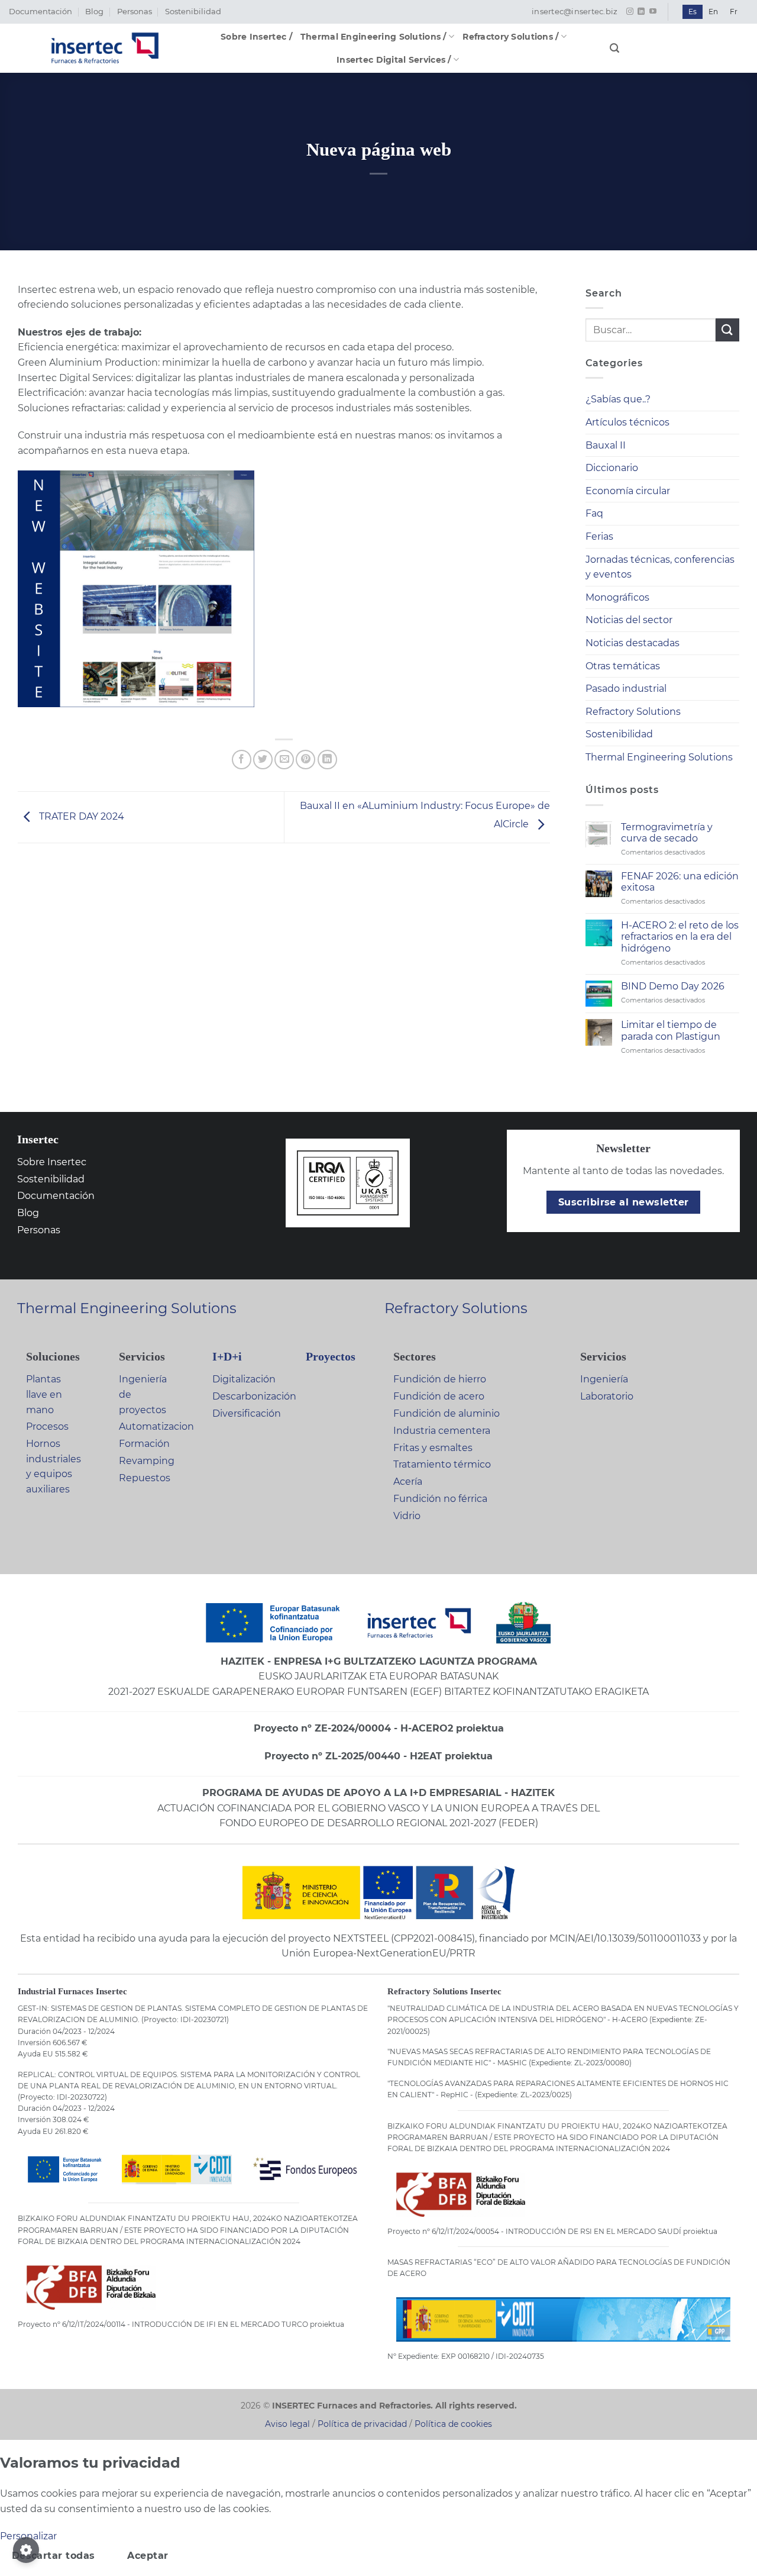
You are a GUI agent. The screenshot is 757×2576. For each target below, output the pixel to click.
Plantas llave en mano (44, 1394)
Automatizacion (156, 1426)
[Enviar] (727, 330)
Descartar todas (54, 2556)
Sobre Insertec (52, 1162)
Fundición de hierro (440, 1379)
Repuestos (145, 1478)
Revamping (147, 1461)
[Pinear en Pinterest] (305, 760)
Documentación (41, 12)
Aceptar (148, 2556)
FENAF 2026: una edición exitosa (680, 882)
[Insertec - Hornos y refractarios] (105, 48)
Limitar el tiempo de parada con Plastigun (671, 1030)
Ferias (599, 536)
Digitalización (244, 1379)
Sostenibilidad (193, 12)
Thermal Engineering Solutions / (373, 37)
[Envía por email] (284, 760)
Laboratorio (607, 1396)
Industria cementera (442, 1431)
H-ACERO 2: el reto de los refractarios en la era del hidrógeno (680, 936)
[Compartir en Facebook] (242, 760)
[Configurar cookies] (26, 2550)
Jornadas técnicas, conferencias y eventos (660, 567)
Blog (94, 12)
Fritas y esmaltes (433, 1448)
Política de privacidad (362, 2424)
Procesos (47, 1426)
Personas (135, 12)
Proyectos (331, 1356)
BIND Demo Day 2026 (673, 986)
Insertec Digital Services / (394, 60)
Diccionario (612, 468)
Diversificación (247, 1413)
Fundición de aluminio (447, 1413)
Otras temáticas (623, 666)
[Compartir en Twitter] (263, 760)
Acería (408, 1482)
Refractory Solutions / (510, 37)
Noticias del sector (629, 620)
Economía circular (628, 491)
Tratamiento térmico (442, 1464)
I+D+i (227, 1356)
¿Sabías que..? (618, 399)
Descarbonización (254, 1396)
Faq (594, 513)
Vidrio (407, 1516)
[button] (614, 48)
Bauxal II (606, 445)
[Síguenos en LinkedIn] (641, 12)
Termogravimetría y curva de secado (667, 833)
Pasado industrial (626, 689)
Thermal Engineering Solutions (659, 757)
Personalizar (28, 2536)
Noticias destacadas (633, 643)
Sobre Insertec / (256, 37)
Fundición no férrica (440, 1499)
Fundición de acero (439, 1396)
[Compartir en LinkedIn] (327, 760)
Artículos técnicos (627, 422)
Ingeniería (604, 1379)
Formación (144, 1444)
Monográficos (617, 597)
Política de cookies (453, 2424)
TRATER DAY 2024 (80, 817)
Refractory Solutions (633, 712)
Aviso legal (287, 2424)
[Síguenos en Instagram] (630, 12)
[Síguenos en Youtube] (653, 12)
